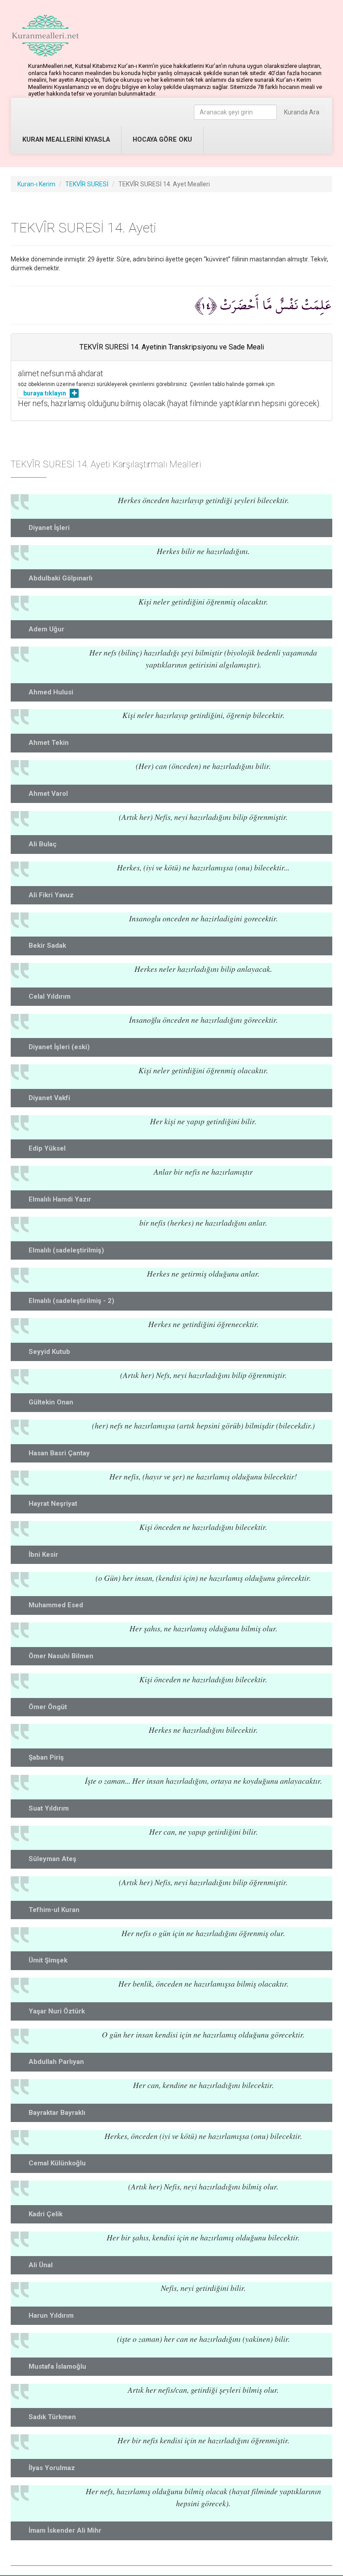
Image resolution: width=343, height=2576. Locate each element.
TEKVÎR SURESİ (87, 184)
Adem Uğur (46, 629)
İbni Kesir (43, 1555)
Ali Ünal (41, 2265)
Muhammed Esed (56, 1605)
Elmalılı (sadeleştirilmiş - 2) (71, 1301)
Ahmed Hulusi (51, 692)
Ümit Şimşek (48, 1960)
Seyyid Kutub (49, 1352)
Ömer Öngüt (48, 1707)
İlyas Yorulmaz (52, 2468)
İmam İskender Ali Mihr (65, 2530)
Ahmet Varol (48, 794)
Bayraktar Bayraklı (57, 2113)
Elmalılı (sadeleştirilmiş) (66, 1250)
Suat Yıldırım (49, 1808)
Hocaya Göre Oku (162, 140)
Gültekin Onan (51, 1402)
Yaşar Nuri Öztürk (57, 2011)
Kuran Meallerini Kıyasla (66, 140)
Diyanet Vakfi (49, 1098)
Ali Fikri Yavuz (51, 895)
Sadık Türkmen (52, 2417)
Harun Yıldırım (51, 2315)
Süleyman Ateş (52, 1859)
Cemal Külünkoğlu (57, 2163)
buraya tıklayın (45, 393)
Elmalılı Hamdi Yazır (60, 1199)
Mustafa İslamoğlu (57, 2366)
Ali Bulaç (43, 844)
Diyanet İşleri (49, 528)
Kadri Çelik (46, 2214)
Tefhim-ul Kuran (54, 1910)
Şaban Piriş (46, 1757)
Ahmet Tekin (49, 743)
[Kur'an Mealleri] (45, 36)
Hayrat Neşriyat (53, 1504)
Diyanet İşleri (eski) (59, 1047)
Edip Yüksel (47, 1148)
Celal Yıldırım (50, 996)
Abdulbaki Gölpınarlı (61, 578)
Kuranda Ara (302, 112)
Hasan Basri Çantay (59, 1453)
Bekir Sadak (47, 946)
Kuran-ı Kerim (36, 184)
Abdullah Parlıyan (56, 2062)
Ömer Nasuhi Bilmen (61, 1656)
